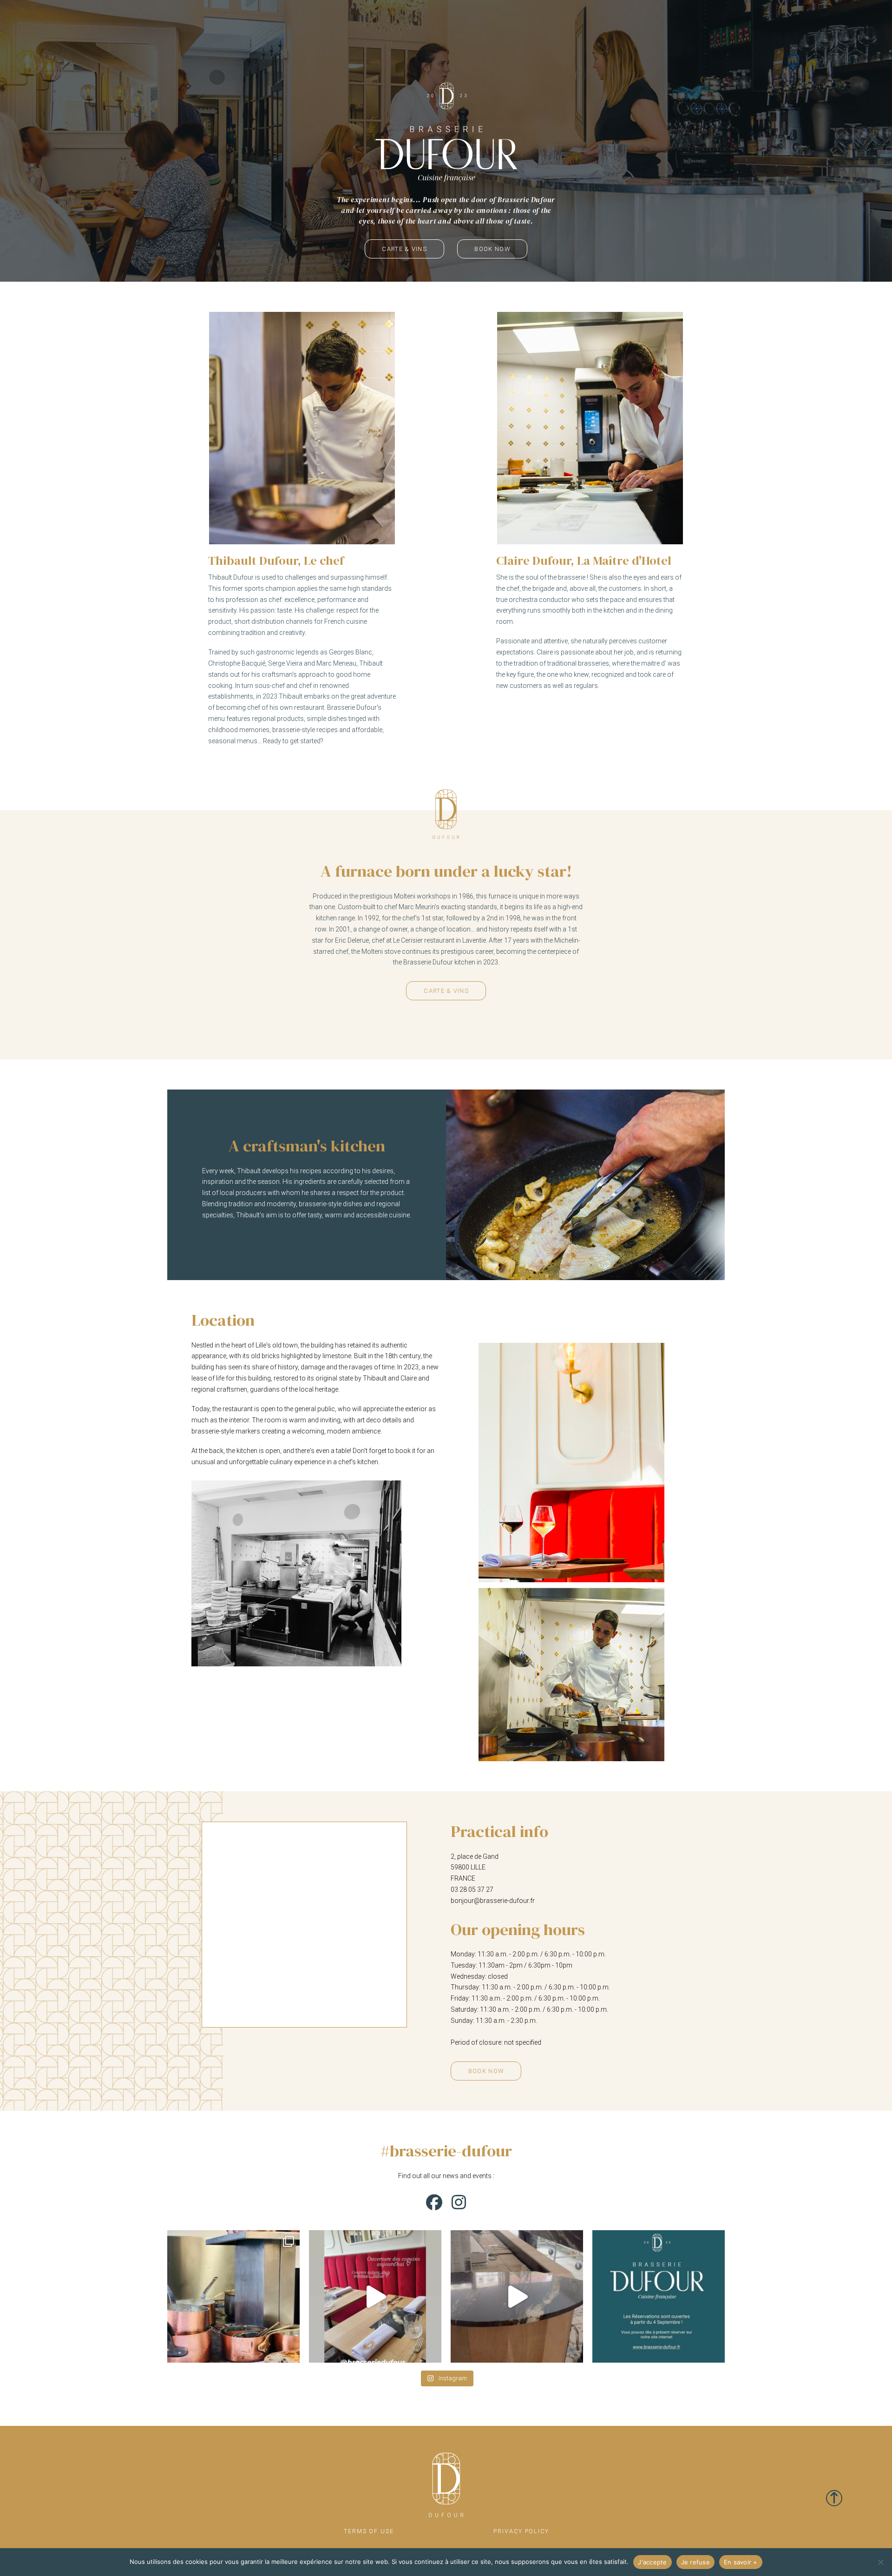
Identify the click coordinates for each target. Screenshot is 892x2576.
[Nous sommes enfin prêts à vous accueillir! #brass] (233, 2296)
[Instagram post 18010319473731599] (517, 2296)
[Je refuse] (880, 2562)
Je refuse (695, 2562)
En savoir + (741, 2562)
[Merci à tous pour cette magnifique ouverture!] (375, 2296)
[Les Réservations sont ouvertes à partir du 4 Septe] (659, 2296)
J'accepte (652, 2562)
